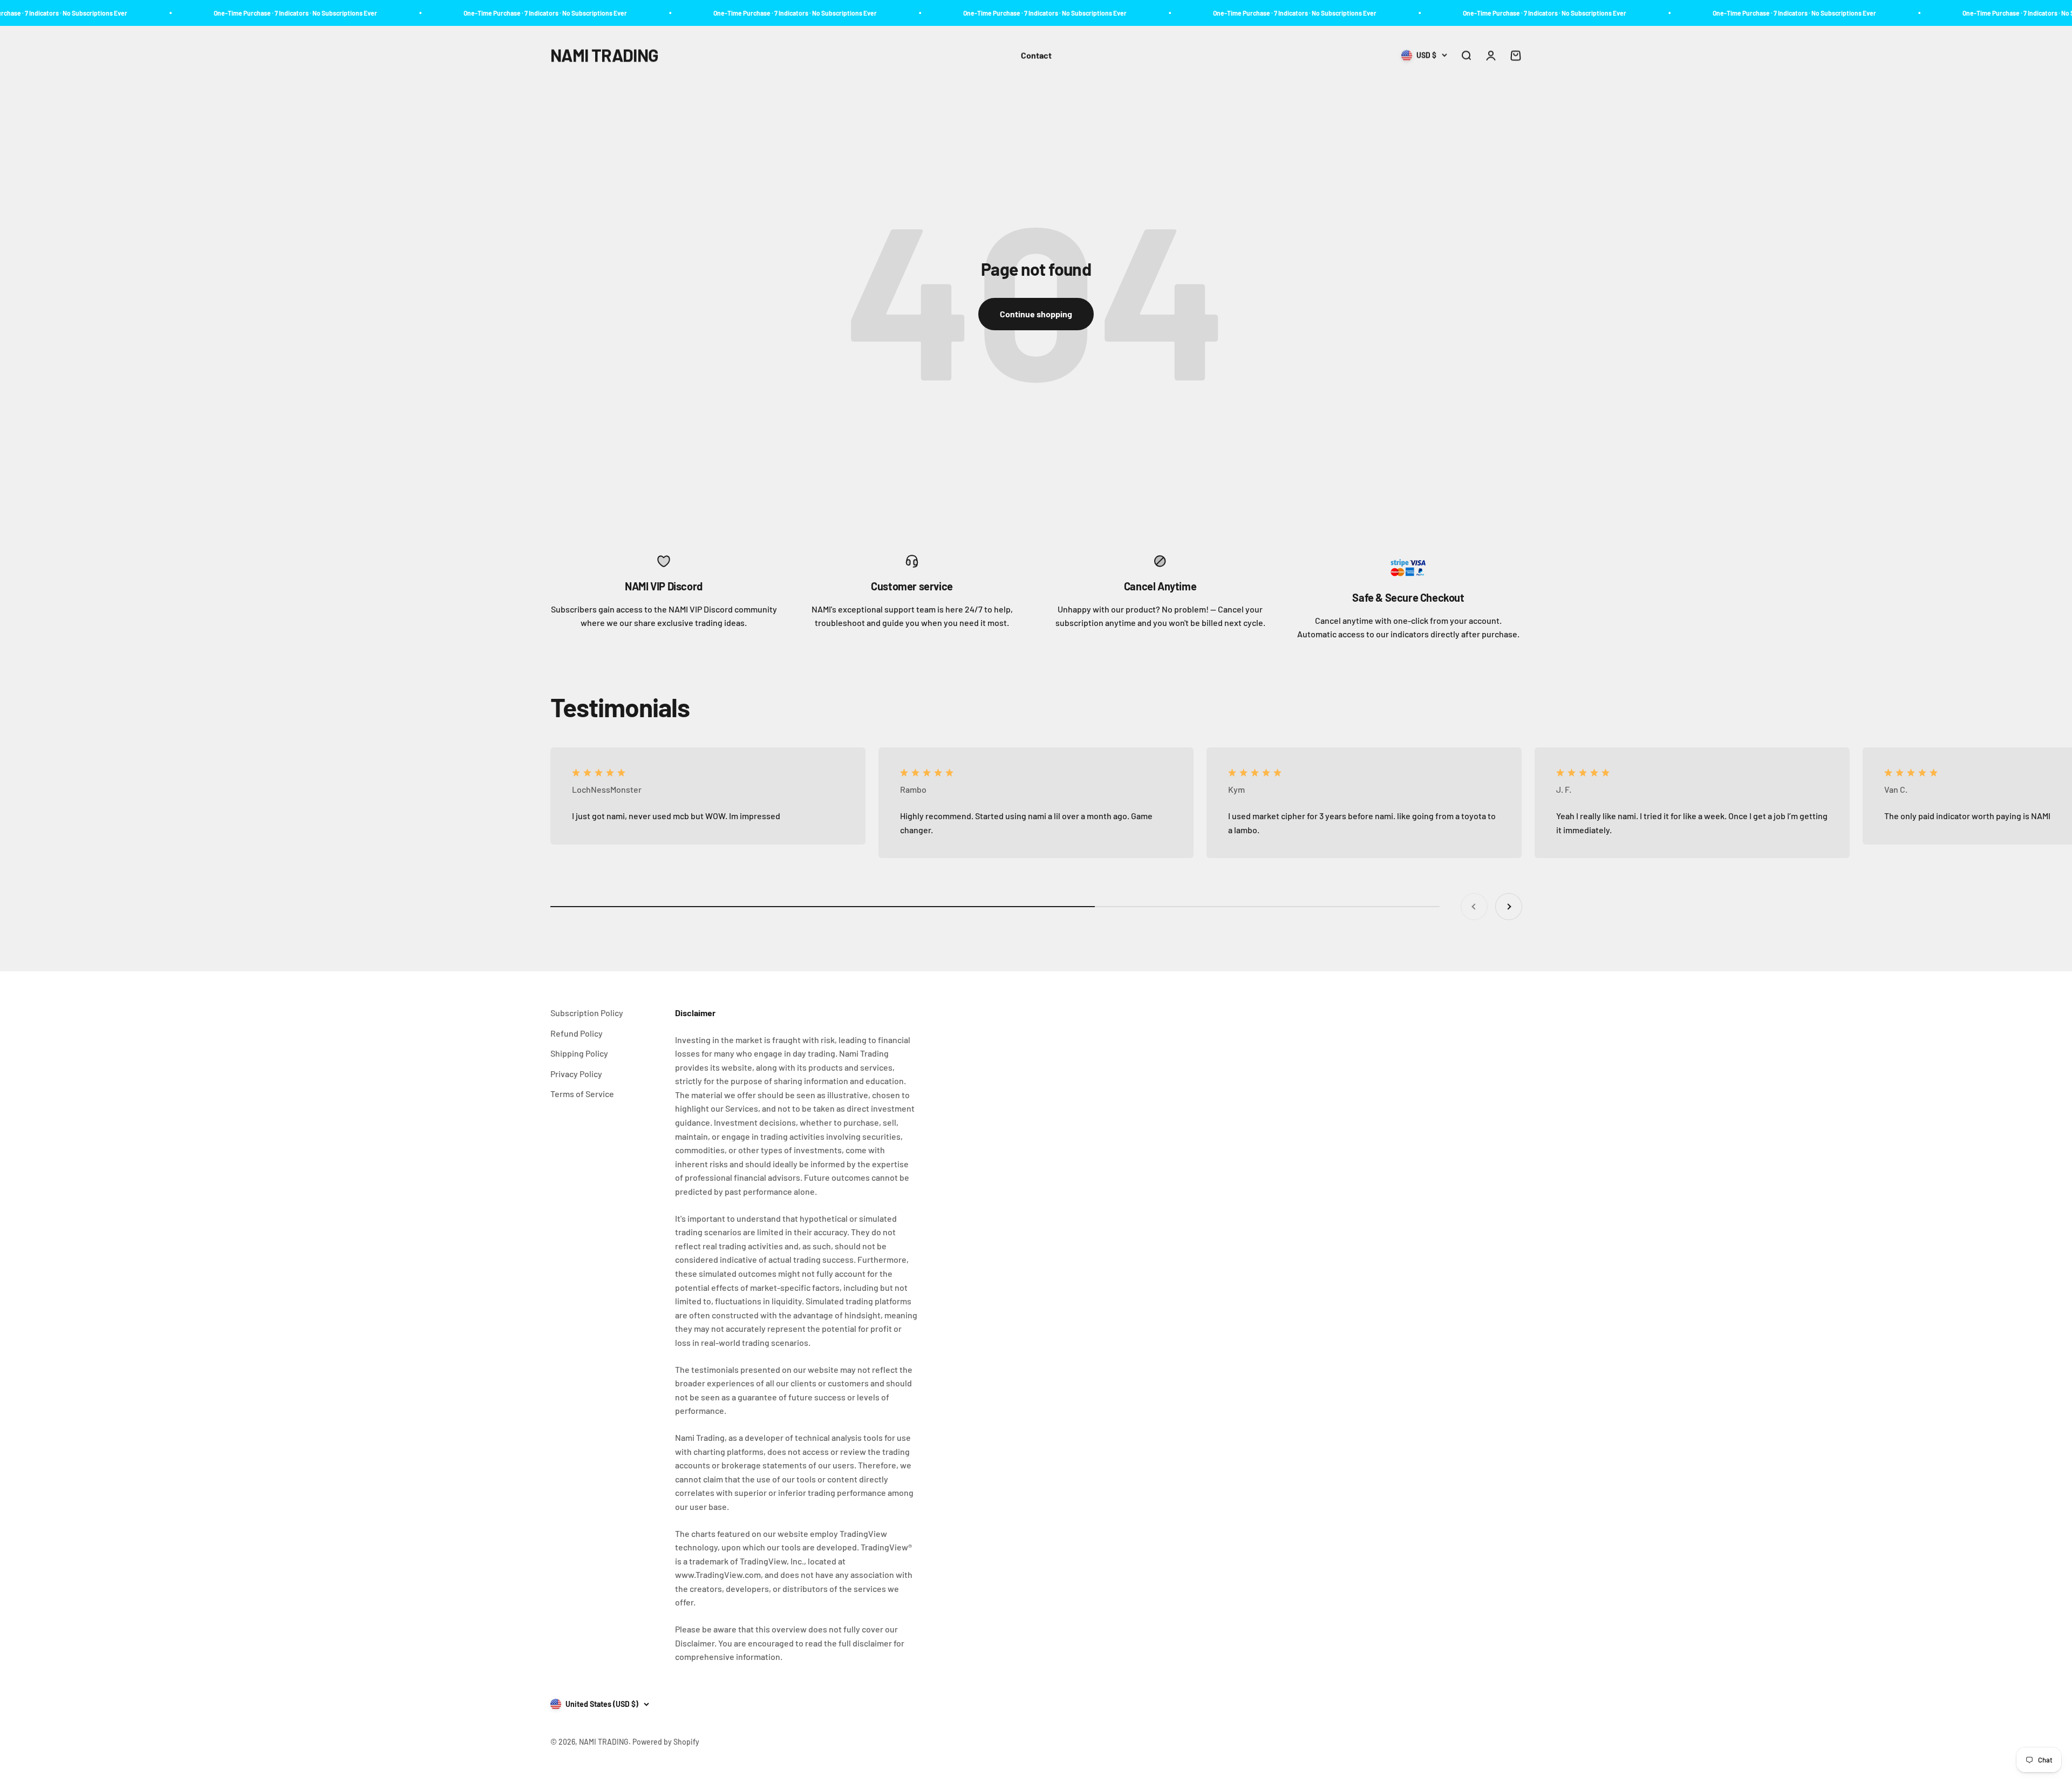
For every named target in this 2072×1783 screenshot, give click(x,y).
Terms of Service (582, 1094)
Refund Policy (577, 1033)
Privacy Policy (576, 1074)
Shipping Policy (579, 1053)
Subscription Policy (587, 1013)
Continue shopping (1036, 314)
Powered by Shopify (666, 1742)
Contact (1036, 55)
